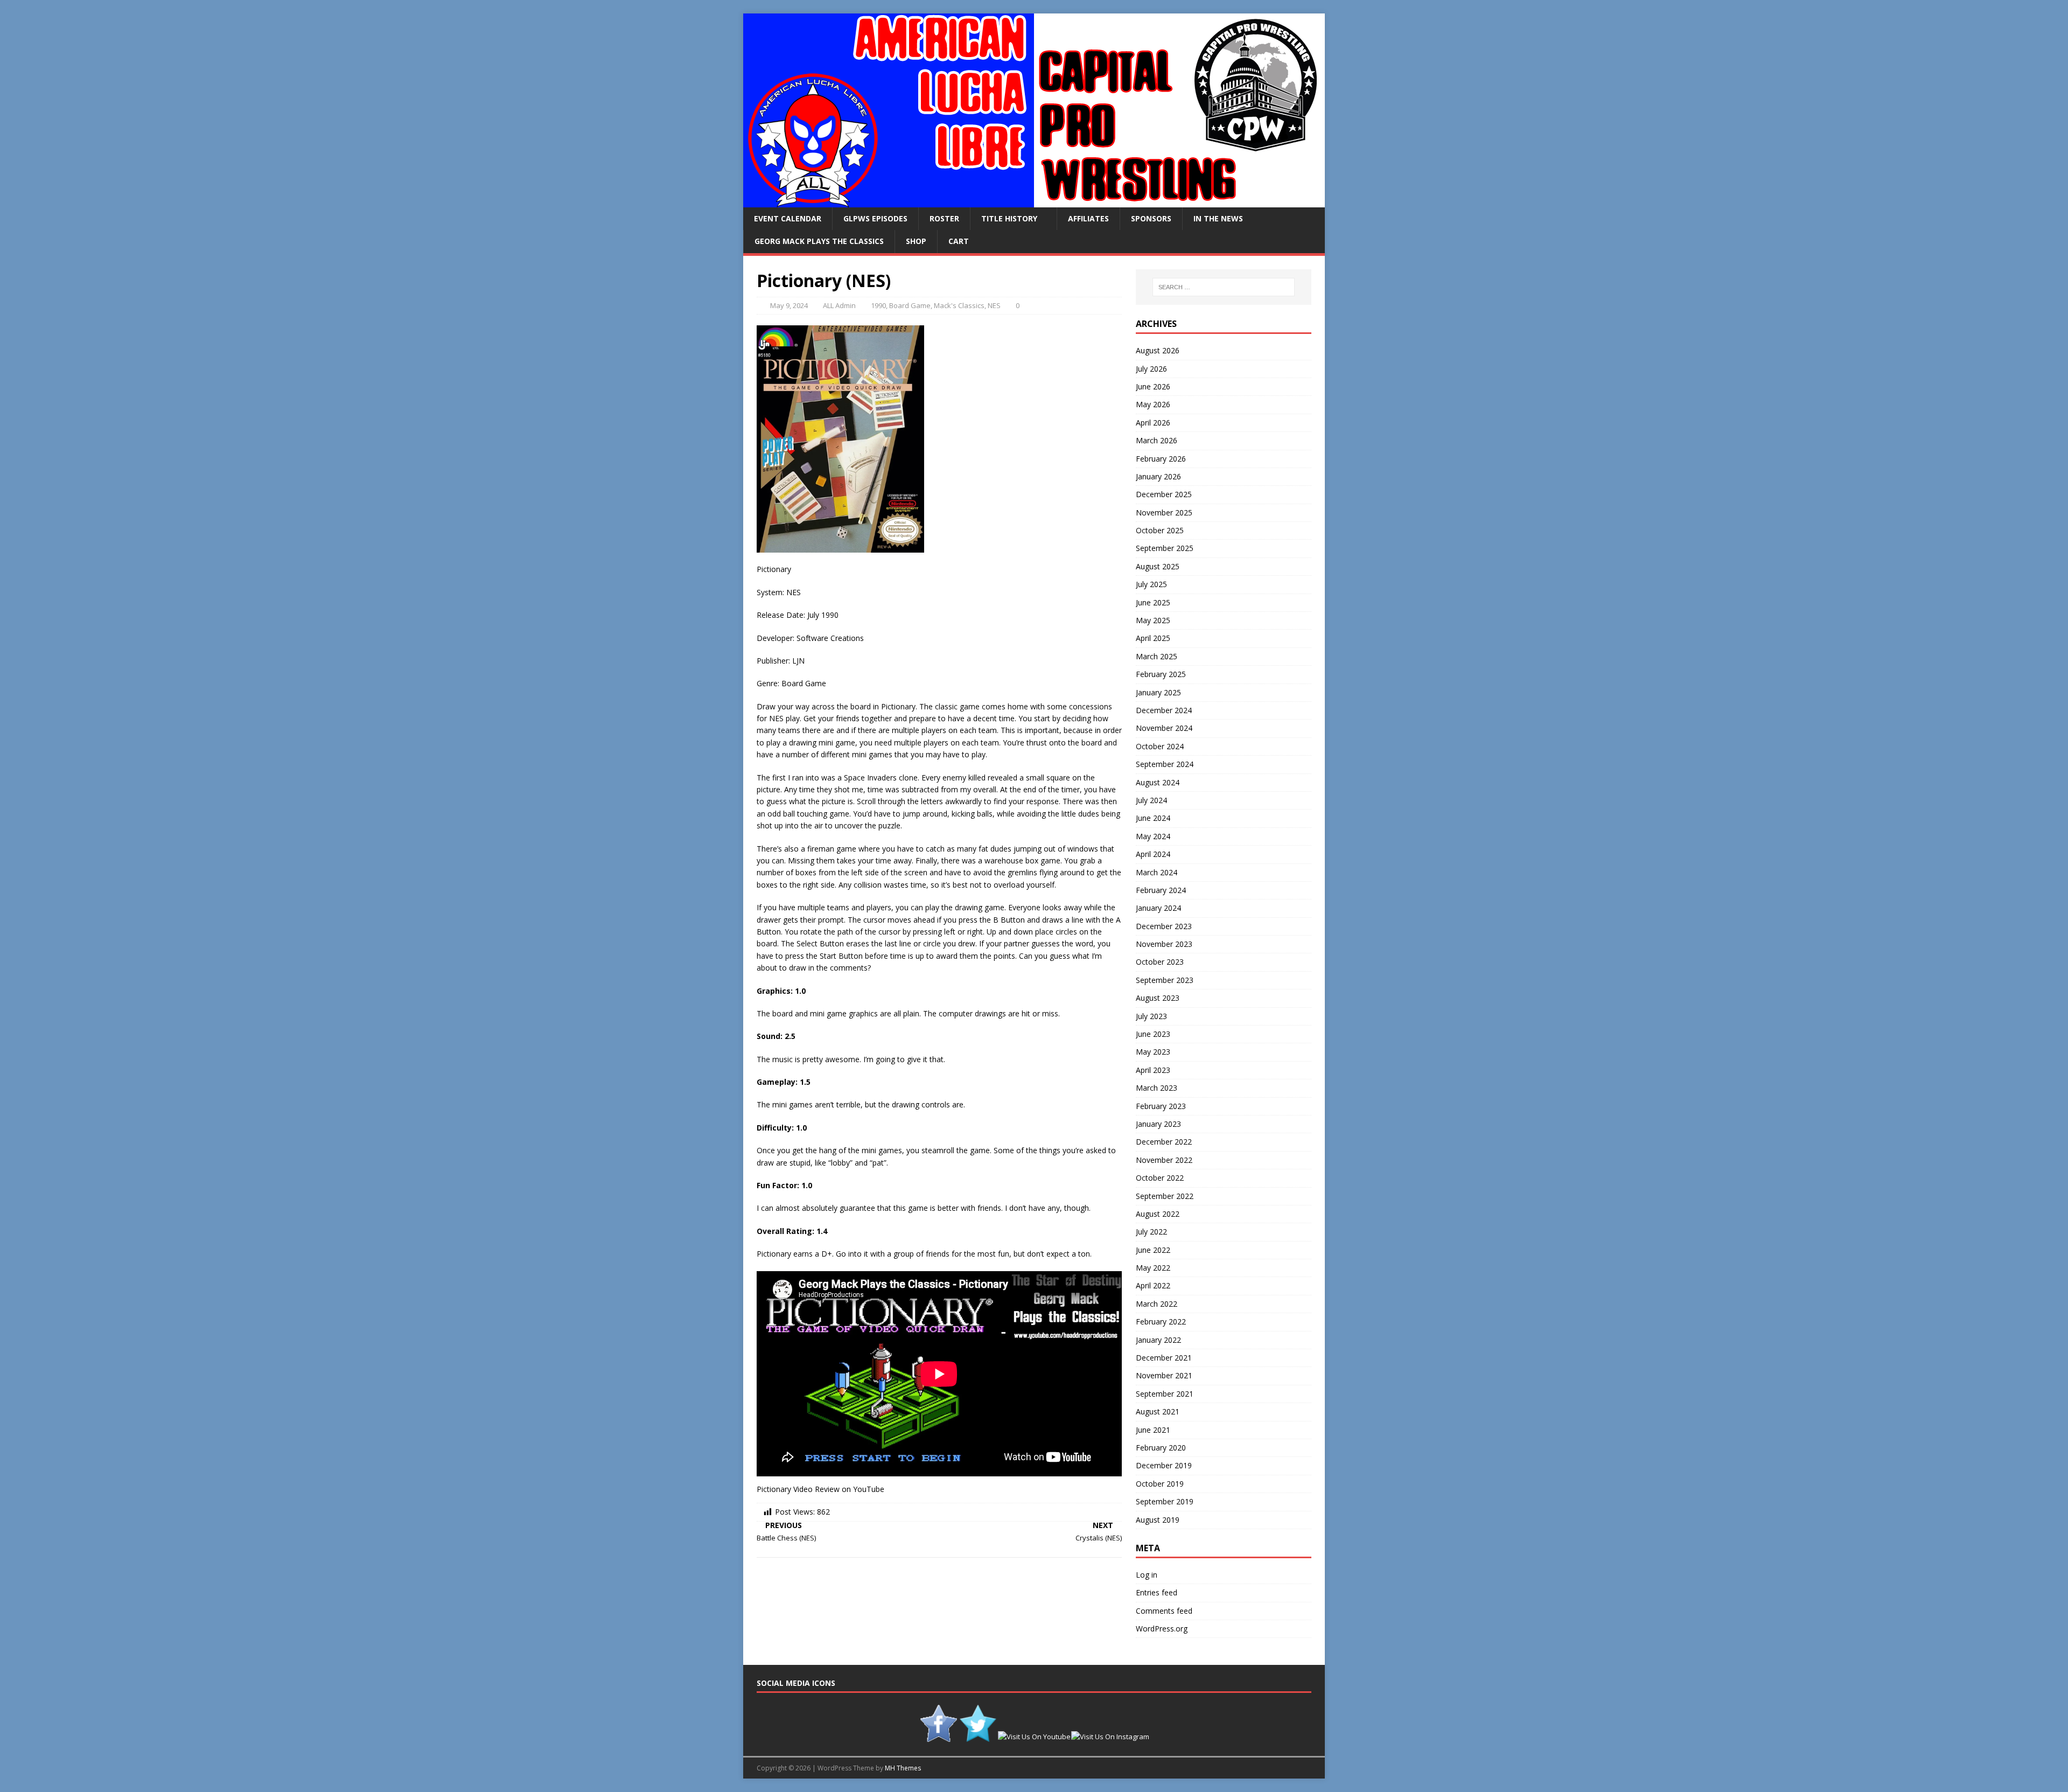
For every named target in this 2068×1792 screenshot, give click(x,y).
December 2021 (1164, 1358)
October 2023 (1160, 962)
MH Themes (903, 1768)
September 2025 (1165, 548)
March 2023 (1157, 1088)
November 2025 (1164, 513)
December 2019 (1164, 1465)
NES (994, 305)
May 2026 (1153, 404)
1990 (878, 305)
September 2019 (1165, 1501)
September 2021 (1165, 1394)
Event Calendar (788, 218)
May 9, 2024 (789, 305)
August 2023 (1158, 998)
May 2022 (1153, 1268)
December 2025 (1164, 494)
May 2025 (1153, 620)
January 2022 (1158, 1340)
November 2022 (1164, 1160)
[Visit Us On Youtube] (1034, 1737)
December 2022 (1164, 1142)
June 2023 (1153, 1034)
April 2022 (1153, 1285)
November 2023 (1164, 944)
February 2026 (1161, 459)
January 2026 (1158, 476)
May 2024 (1153, 836)
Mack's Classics (959, 305)
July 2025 (1151, 584)
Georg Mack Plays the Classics (819, 241)
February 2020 (1161, 1448)
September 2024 (1165, 764)
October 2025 (1160, 530)
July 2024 (1151, 800)
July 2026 (1151, 369)
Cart (959, 241)
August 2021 (1158, 1411)
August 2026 (1158, 350)
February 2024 (1161, 890)
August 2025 (1158, 566)
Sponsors (1151, 218)
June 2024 (1153, 818)
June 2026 (1153, 386)
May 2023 (1153, 1052)
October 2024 (1160, 746)
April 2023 (1153, 1070)
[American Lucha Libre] (1034, 201)
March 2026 (1157, 440)
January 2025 (1158, 692)
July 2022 (1151, 1232)
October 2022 (1160, 1178)
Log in (1147, 1575)
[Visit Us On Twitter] (978, 1737)
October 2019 (1160, 1484)
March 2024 (1157, 872)
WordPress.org (1162, 1629)
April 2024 (1153, 854)
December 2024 (1164, 710)
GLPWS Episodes (875, 218)
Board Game (910, 305)
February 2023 (1161, 1106)
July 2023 (1151, 1016)
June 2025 (1153, 602)
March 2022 (1157, 1304)
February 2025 (1161, 674)
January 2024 (1158, 908)
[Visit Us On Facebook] (938, 1737)
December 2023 (1164, 926)
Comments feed (1164, 1611)
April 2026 (1153, 423)
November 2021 (1164, 1375)
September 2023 (1165, 980)
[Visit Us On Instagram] (1110, 1737)
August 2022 (1158, 1214)
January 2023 (1158, 1124)
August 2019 (1158, 1520)
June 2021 (1153, 1430)
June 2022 (1153, 1250)
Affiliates (1088, 218)
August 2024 (1158, 782)
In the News (1218, 218)
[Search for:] (1224, 287)
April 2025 (1153, 638)
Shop (916, 241)
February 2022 (1161, 1322)
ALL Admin (839, 305)
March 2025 (1157, 656)
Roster (944, 218)
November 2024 (1164, 728)
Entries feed (1157, 1592)
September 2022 (1165, 1196)
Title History (1009, 218)
